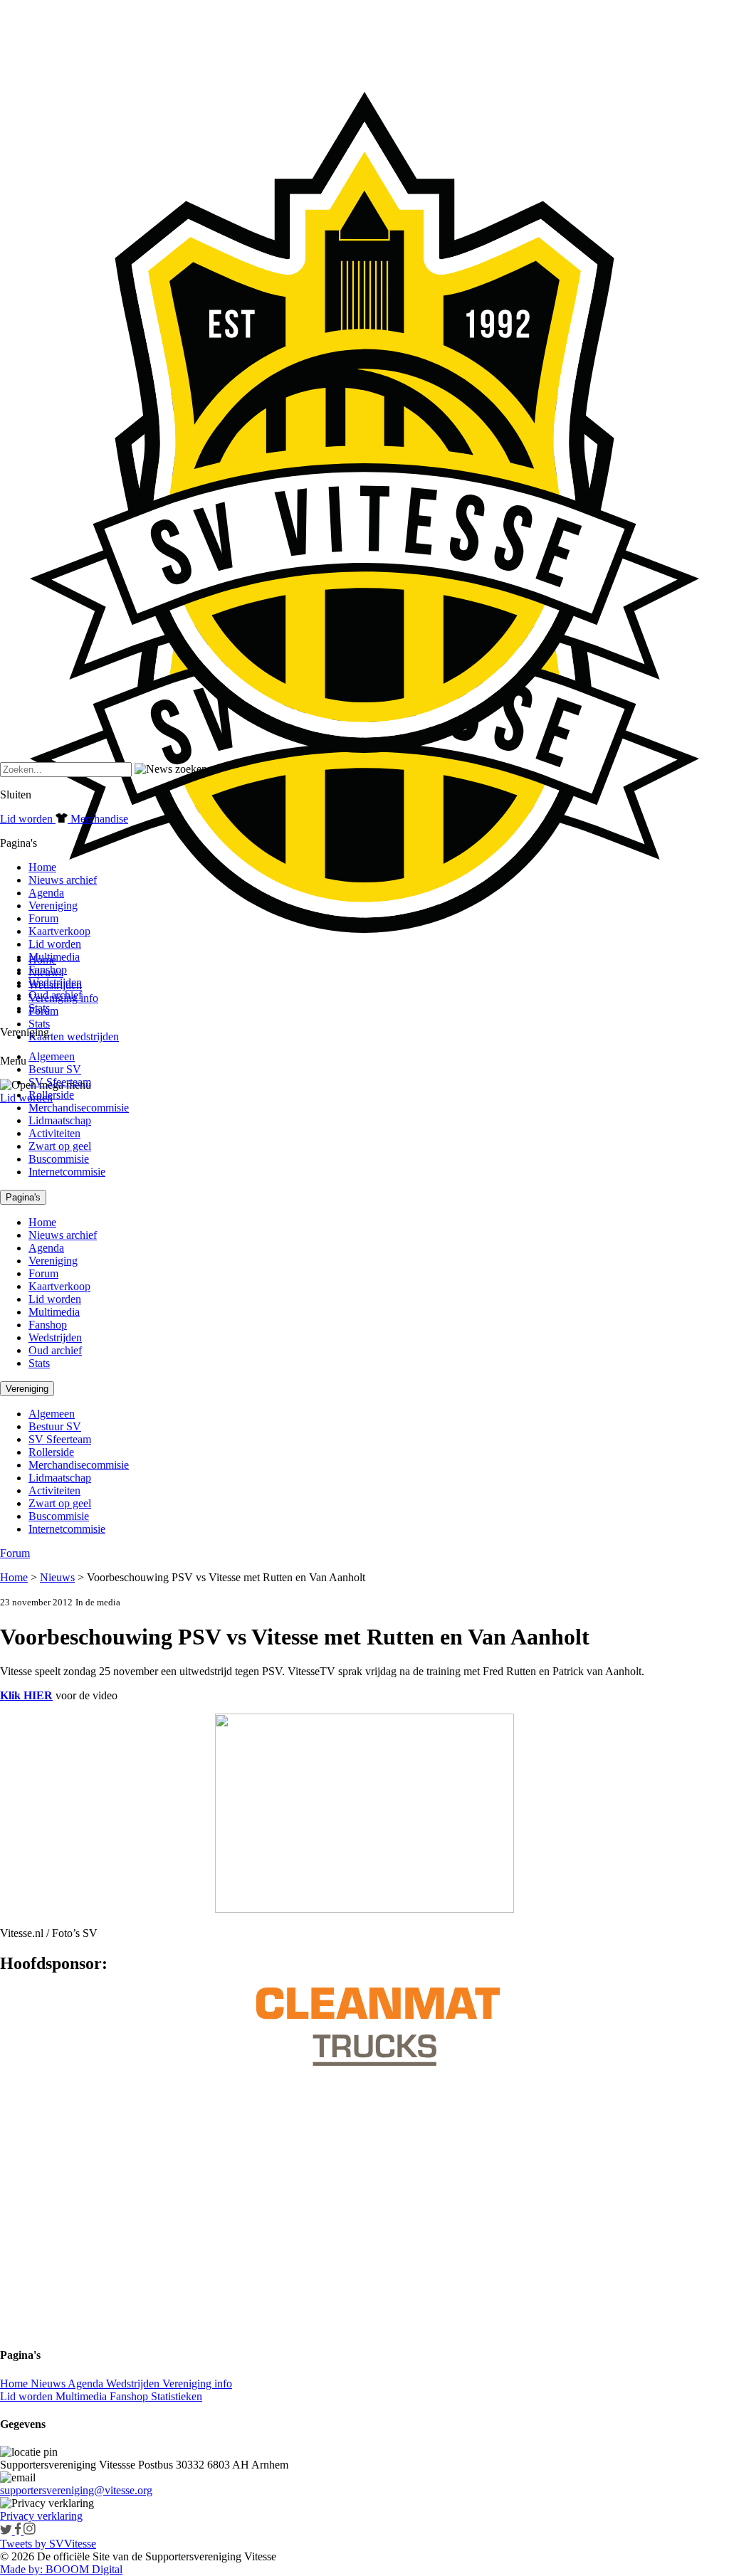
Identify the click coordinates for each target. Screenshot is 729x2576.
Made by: (21, 2569)
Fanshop (48, 970)
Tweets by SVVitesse (48, 2544)
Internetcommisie (67, 1172)
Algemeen (52, 1056)
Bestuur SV (55, 1069)
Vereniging (53, 906)
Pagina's (23, 1197)
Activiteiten (54, 1133)
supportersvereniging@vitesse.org (76, 2490)
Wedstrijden (55, 982)
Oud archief (55, 995)
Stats (39, 1024)
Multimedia (54, 957)
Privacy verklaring (41, 2516)
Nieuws (57, 1577)
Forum (43, 918)
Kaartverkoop (59, 931)
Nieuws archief (63, 880)
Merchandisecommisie (79, 1108)
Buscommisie (59, 1159)
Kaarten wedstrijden (74, 1036)
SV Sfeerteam (60, 1082)
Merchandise (98, 819)
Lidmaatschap (60, 1120)
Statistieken (177, 2396)
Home (42, 867)
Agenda (46, 893)
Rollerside (51, 1095)
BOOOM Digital (83, 2569)
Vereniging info (197, 2384)
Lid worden (26, 1098)
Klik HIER (26, 1695)
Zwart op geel (60, 1146)
